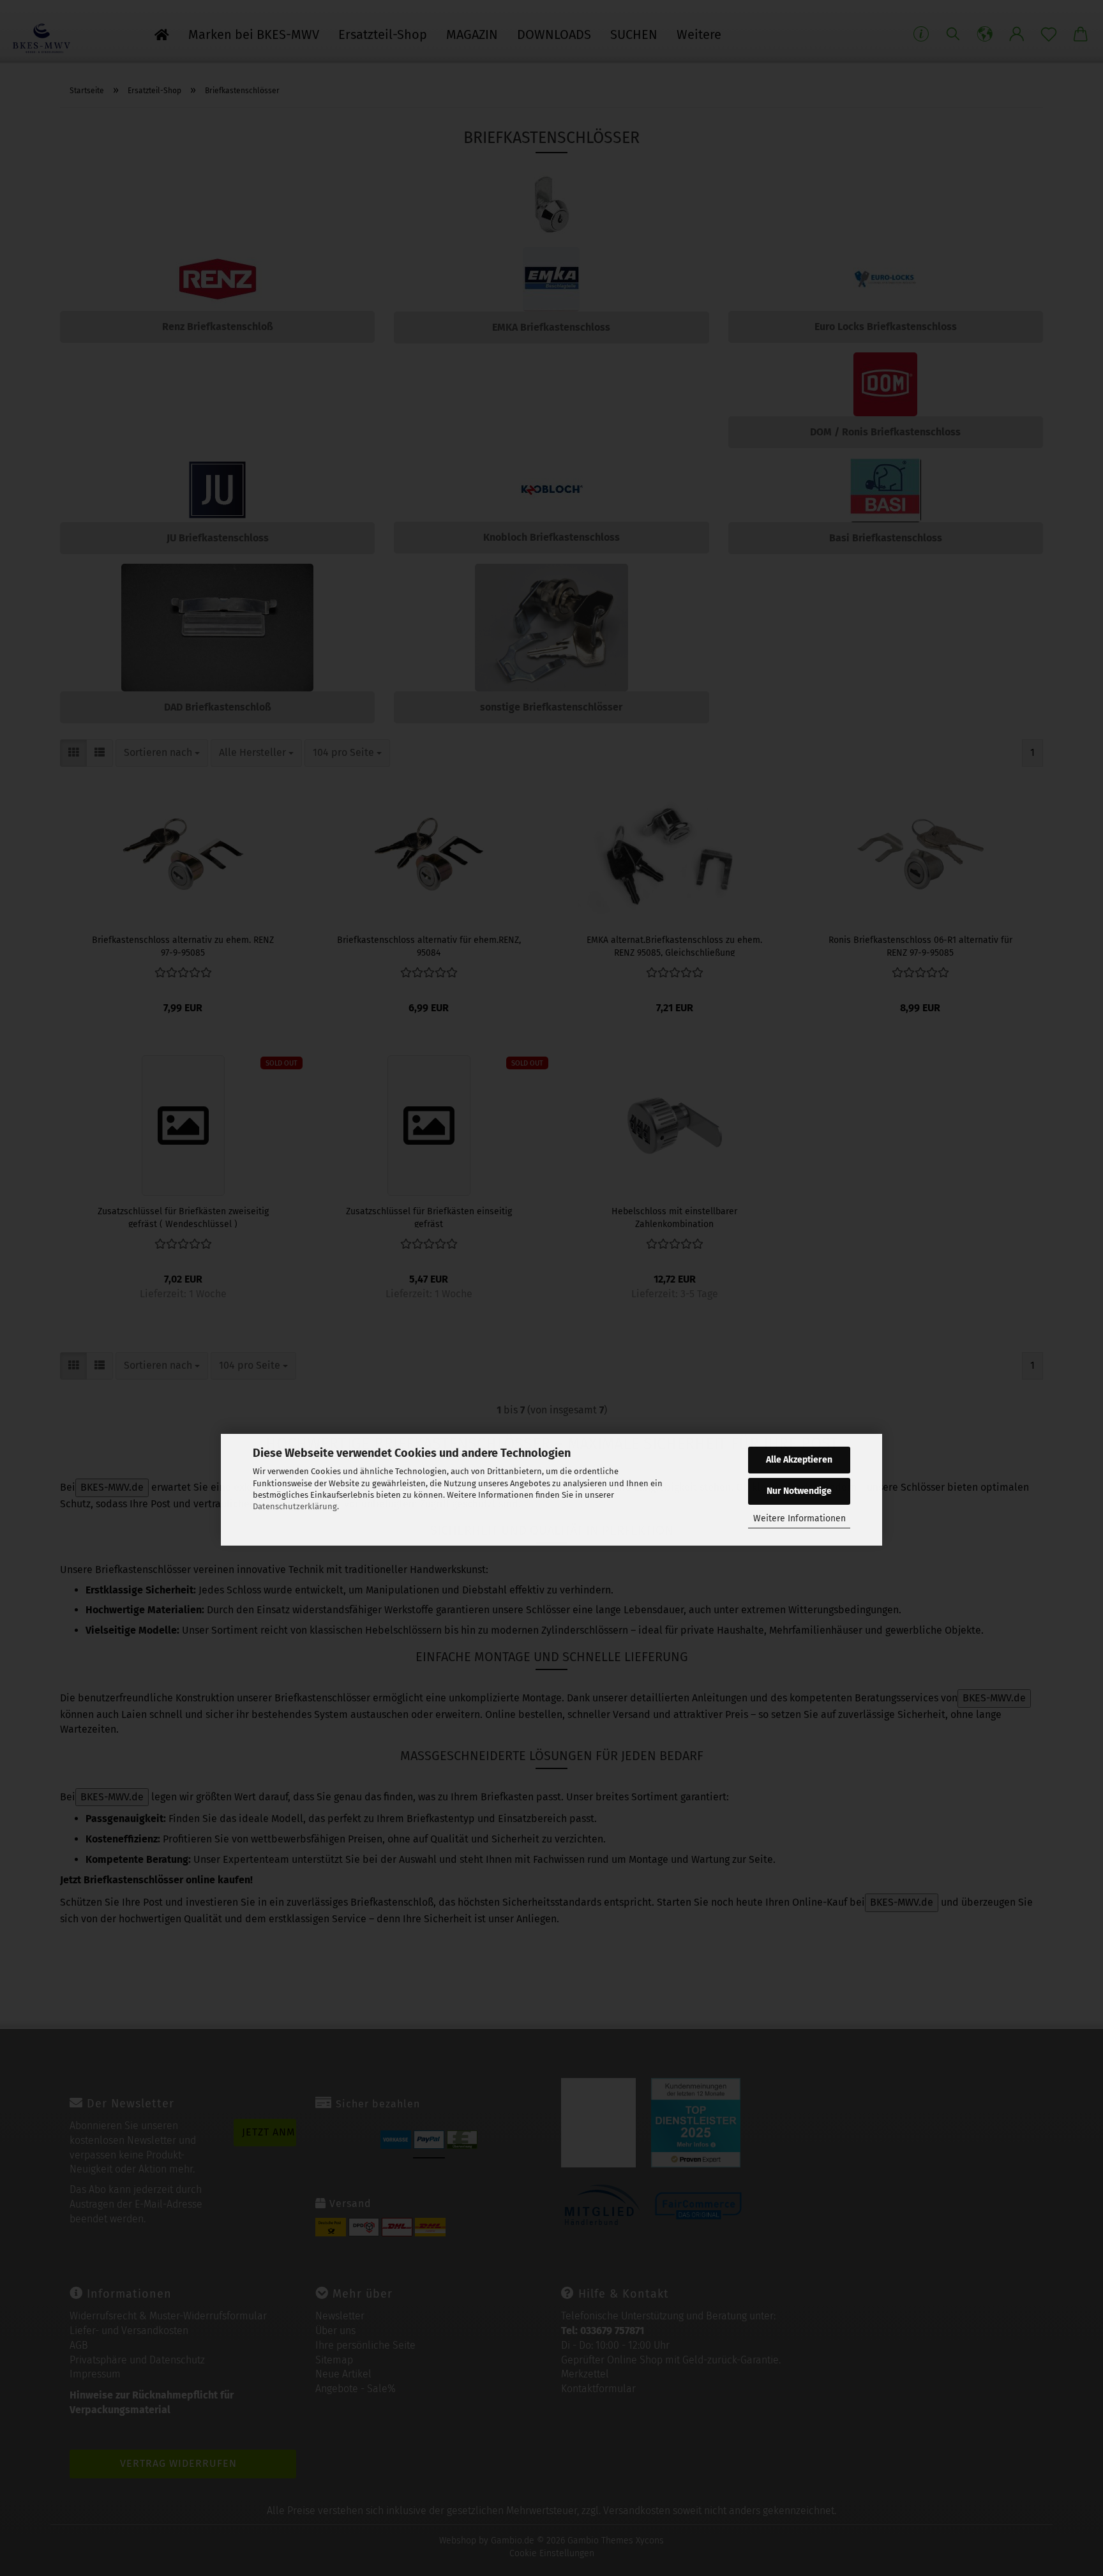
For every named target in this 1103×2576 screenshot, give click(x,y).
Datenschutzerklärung (295, 1506)
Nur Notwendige (799, 1491)
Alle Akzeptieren (799, 1460)
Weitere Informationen (799, 1518)
